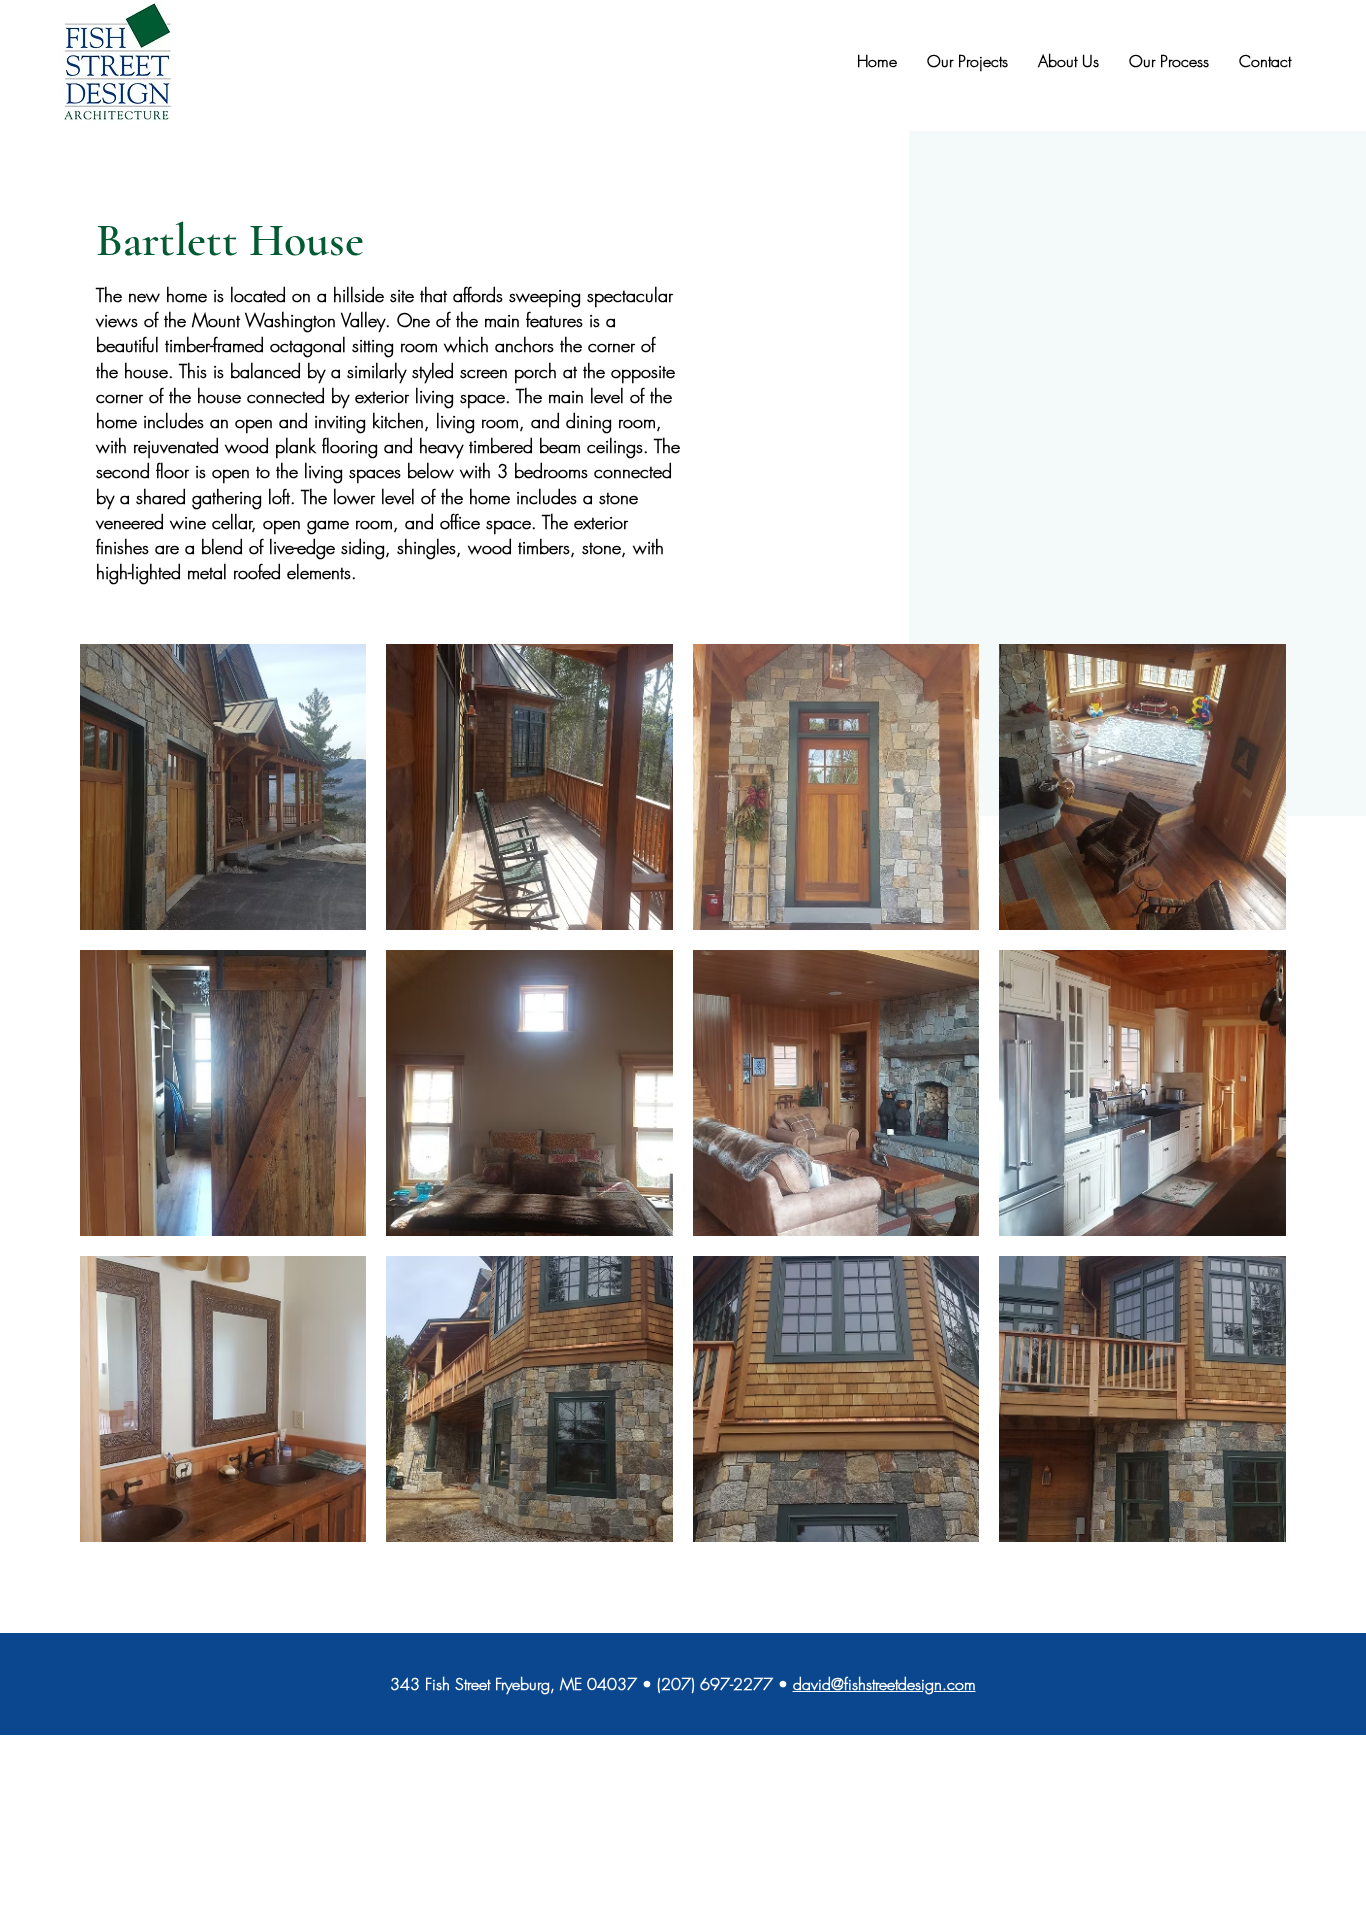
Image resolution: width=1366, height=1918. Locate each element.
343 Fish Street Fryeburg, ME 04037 (513, 1684)
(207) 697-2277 (715, 1684)
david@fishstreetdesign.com (884, 1684)
